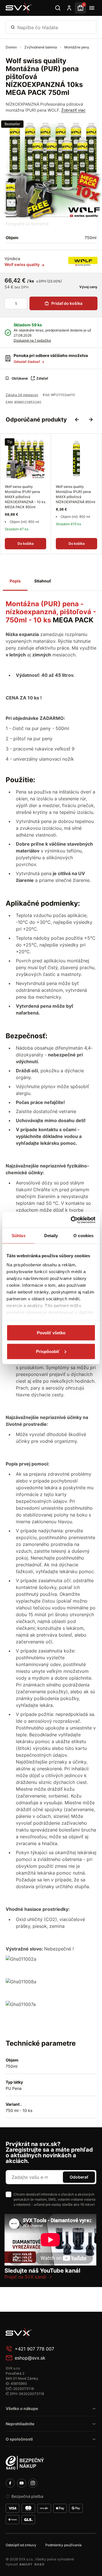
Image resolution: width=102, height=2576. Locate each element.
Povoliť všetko (51, 1333)
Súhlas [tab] (19, 1236)
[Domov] (19, 8)
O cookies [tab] (83, 1236)
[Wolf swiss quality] (83, 261)
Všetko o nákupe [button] (22, 2408)
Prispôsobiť (48, 1351)
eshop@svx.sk (30, 2358)
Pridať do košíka (67, 303)
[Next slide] (91, 420)
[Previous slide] (77, 420)
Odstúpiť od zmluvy (21, 2545)
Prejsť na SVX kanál (25, 2277)
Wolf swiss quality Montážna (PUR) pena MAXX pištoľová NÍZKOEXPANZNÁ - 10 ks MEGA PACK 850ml (25, 497)
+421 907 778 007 (34, 2349)
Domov (12, 47)
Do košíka (26, 544)
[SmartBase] (32, 2564)
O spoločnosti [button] (19, 2439)
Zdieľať (42, 378)
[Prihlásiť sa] (69, 8)
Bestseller (12, 124)
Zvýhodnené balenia (41, 47)
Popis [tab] (15, 581)
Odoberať (79, 2177)
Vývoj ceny (88, 287)
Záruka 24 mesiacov (22, 395)
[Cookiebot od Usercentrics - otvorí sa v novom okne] (72, 1220)
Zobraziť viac (73, 110)
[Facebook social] (10, 2483)
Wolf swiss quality (23, 264)
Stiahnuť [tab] (42, 581)
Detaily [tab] (51, 1236)
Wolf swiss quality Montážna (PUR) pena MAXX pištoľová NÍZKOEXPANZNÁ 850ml (76, 494)
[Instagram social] (33, 2483)
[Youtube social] (22, 2483)
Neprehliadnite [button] (20, 2424)
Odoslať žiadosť (27, 362)
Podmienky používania (63, 2545)
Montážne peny (77, 47)
